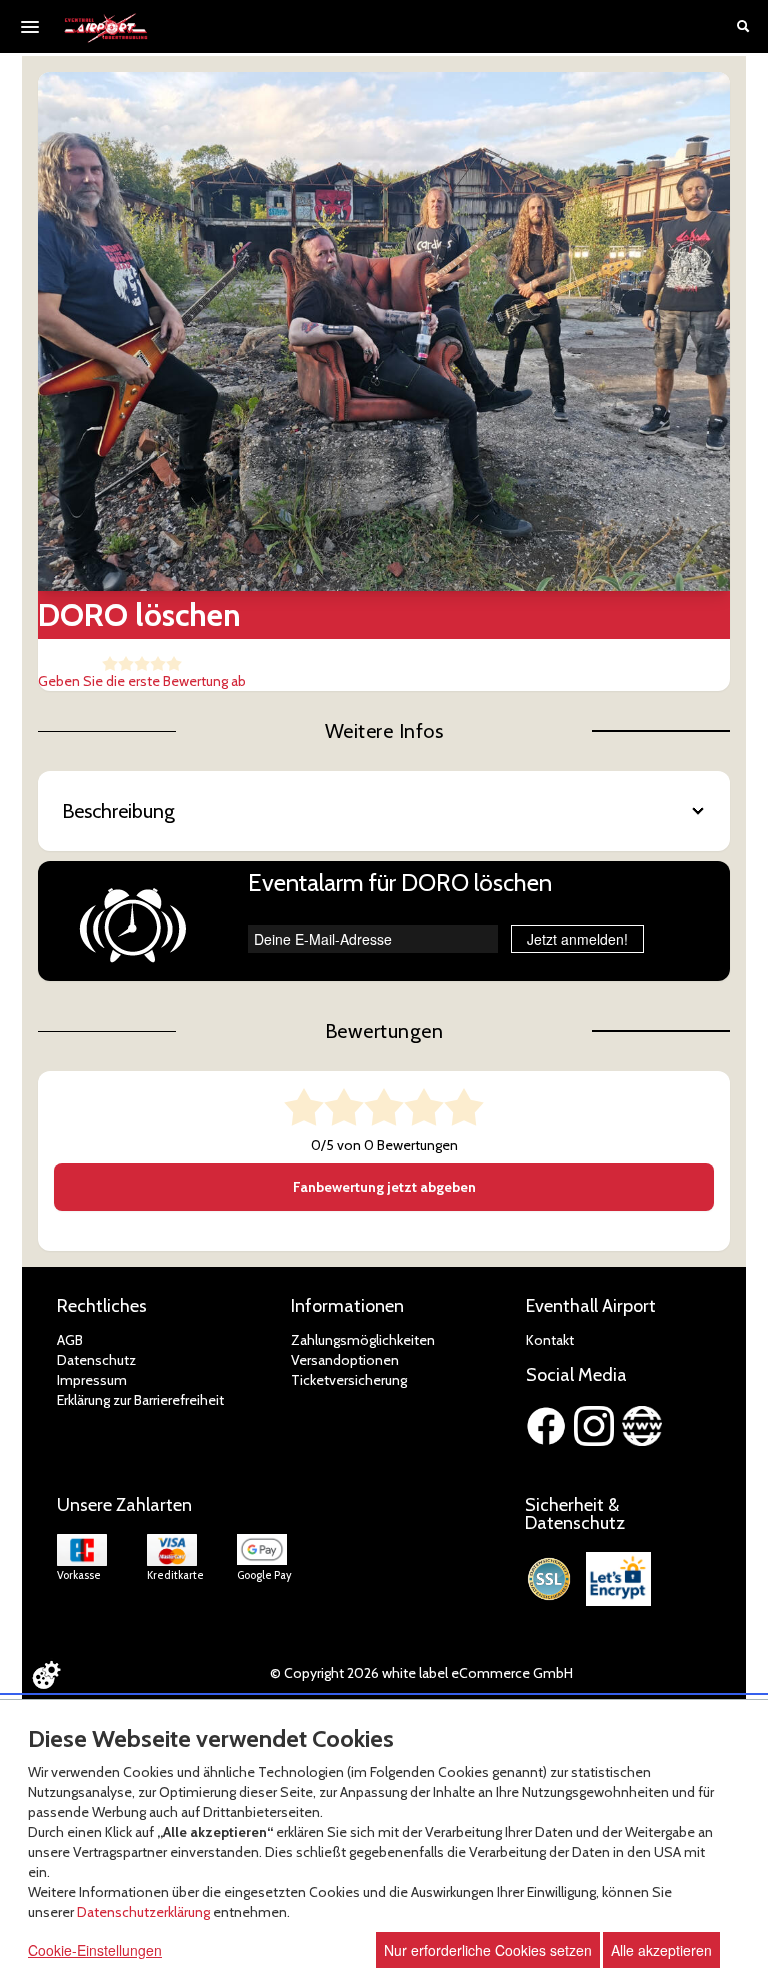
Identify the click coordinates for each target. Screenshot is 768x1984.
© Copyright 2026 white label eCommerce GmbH (421, 1673)
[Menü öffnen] (30, 27)
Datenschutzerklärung (143, 1912)
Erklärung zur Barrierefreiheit (140, 1400)
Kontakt (550, 1340)
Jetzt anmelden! (577, 939)
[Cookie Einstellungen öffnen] (46, 1675)
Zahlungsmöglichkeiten (363, 1340)
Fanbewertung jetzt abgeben (384, 1187)
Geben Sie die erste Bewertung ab (142, 681)
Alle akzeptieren (661, 1950)
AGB (70, 1340)
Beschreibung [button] (118, 811)
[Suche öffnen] (743, 28)
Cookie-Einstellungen (95, 1950)
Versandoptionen (345, 1360)
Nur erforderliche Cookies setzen (488, 1950)
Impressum (92, 1380)
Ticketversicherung (349, 1380)
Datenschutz (96, 1360)
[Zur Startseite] (106, 28)
